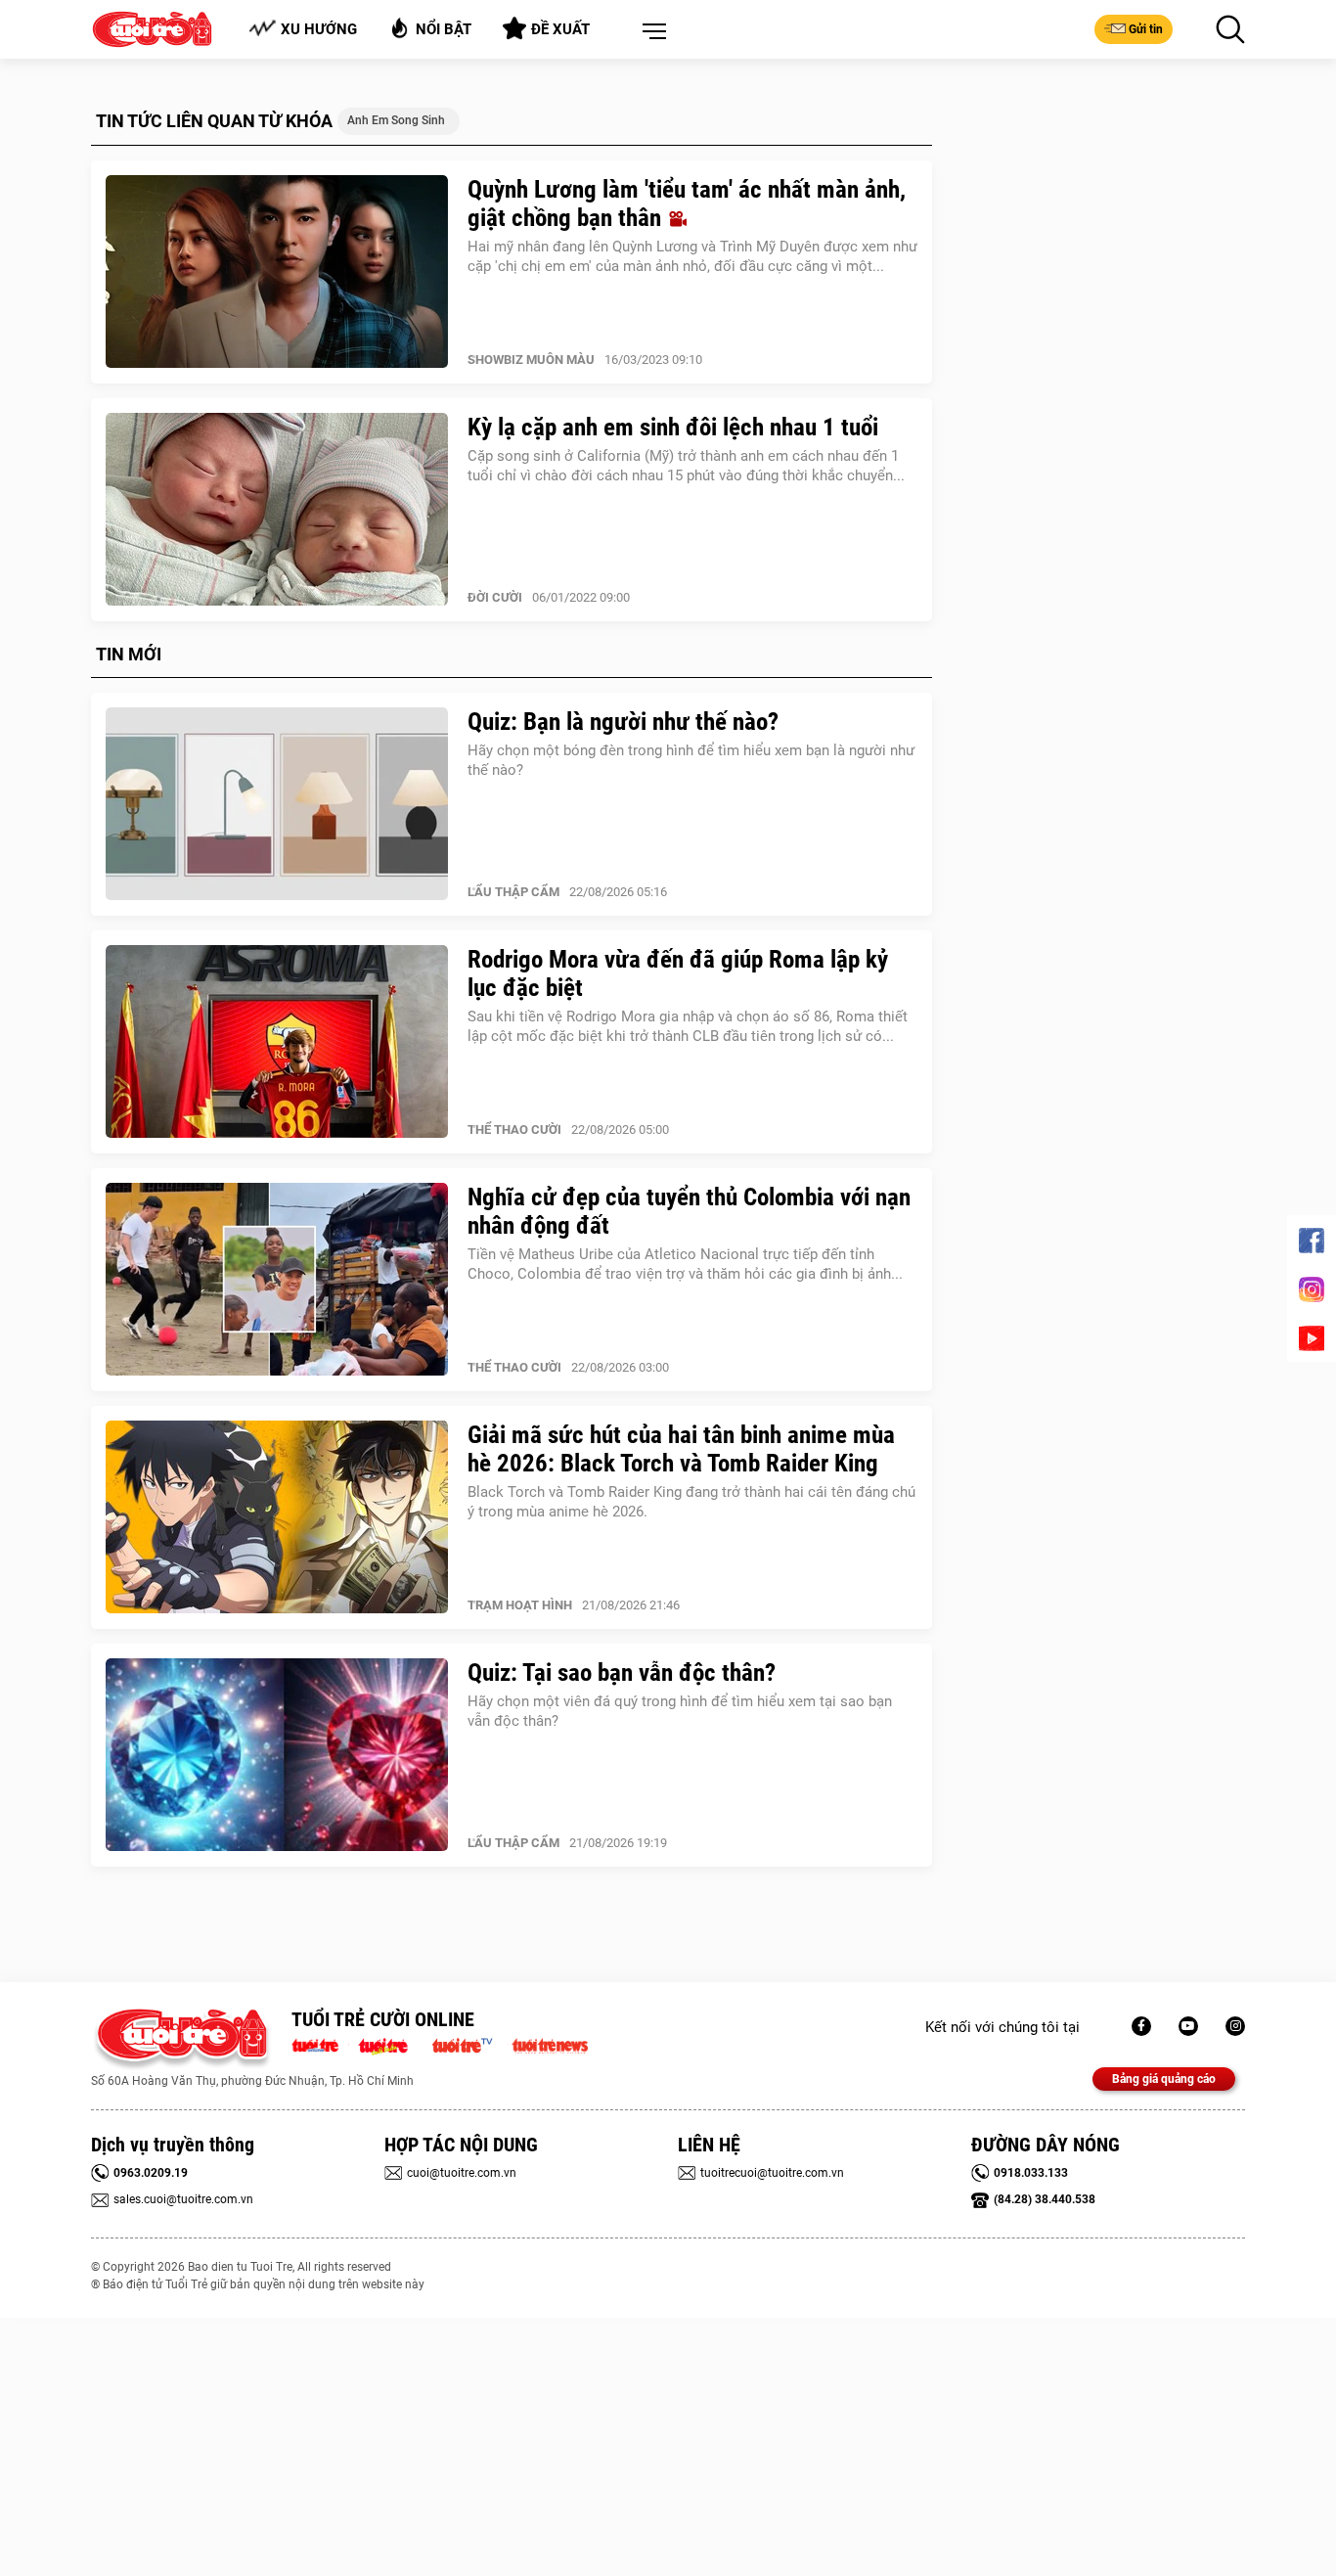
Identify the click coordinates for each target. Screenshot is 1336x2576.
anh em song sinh (396, 120)
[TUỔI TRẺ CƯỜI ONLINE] (181, 2039)
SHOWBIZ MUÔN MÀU (531, 360)
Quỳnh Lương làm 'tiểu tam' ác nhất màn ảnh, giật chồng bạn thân (687, 203)
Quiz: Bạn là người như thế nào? (623, 722)
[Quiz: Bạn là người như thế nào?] (277, 804)
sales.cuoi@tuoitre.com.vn (183, 2199)
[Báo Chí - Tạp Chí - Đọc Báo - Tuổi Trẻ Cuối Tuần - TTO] (391, 2044)
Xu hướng (319, 29)
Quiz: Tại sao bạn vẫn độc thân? (622, 1672)
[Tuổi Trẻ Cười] (1235, 2026)
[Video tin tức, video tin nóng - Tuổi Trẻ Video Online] (470, 2044)
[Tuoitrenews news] (550, 2044)
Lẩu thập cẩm (513, 892)
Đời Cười (495, 597)
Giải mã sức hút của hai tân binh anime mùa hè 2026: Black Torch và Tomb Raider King (681, 1449)
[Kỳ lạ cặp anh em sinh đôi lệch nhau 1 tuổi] (277, 510)
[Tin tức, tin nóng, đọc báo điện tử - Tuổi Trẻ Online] (320, 2044)
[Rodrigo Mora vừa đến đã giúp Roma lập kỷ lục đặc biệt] (277, 1042)
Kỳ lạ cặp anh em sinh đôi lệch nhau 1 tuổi (673, 427)
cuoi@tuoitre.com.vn (462, 2173)
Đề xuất (560, 29)
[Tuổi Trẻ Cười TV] (1188, 2026)
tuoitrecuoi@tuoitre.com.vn (772, 2173)
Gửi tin (1146, 29)
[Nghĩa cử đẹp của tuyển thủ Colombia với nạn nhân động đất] (277, 1280)
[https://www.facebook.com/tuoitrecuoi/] (1141, 2026)
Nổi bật (444, 29)
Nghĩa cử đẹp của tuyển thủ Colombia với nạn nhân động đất (689, 1211)
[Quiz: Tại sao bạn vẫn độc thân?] (277, 1755)
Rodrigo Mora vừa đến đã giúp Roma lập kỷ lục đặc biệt (678, 973)
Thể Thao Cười (514, 1130)
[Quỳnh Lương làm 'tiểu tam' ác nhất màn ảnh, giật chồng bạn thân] (277, 272)
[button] (650, 32)
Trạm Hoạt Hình (520, 1605)
